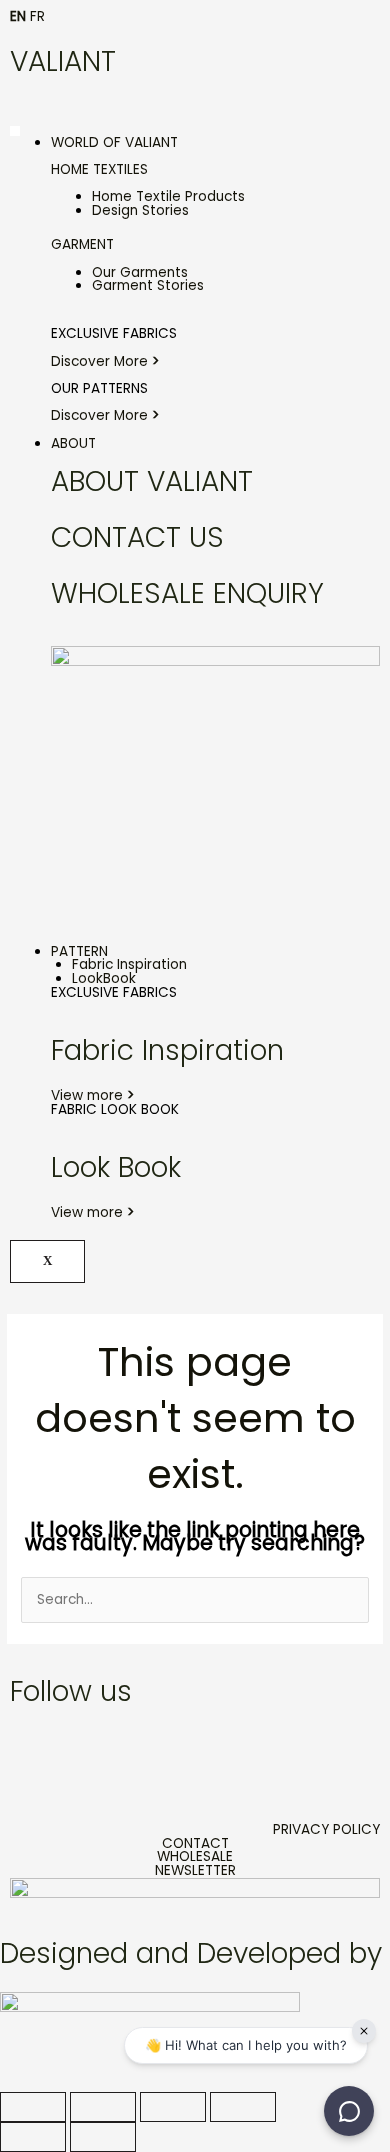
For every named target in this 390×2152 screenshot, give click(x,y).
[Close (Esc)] (243, 2107)
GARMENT (82, 244)
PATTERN (79, 951)
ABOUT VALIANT (152, 481)
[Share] (173, 2107)
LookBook (104, 978)
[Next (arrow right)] (103, 2137)
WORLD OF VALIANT (114, 142)
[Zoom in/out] (33, 2107)
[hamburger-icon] (15, 131)
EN (18, 16)
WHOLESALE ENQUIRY (187, 593)
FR (37, 16)
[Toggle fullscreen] (103, 2107)
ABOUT (73, 443)
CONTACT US (137, 537)
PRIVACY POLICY (326, 1829)
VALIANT (63, 61)
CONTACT (195, 1843)
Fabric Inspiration (129, 964)
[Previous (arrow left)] (33, 2137)
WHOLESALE (195, 1856)
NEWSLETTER (195, 1870)
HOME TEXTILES (99, 169)
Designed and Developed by (191, 1953)
